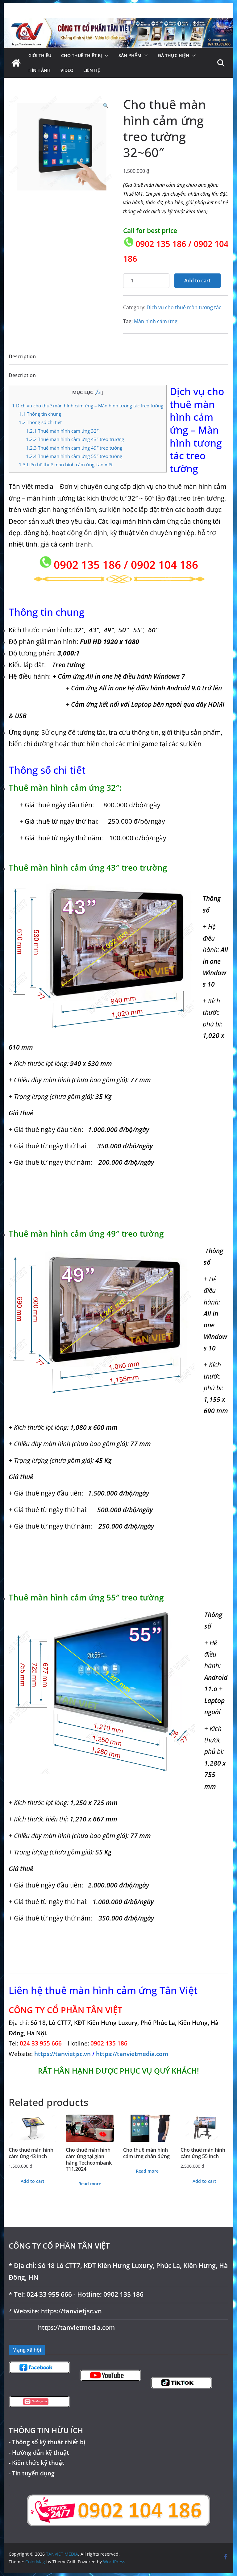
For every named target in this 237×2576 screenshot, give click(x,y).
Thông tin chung (40, 414)
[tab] (22, 358)
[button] (105, 56)
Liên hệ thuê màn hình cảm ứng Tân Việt (66, 464)
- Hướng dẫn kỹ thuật (39, 2452)
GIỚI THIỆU (40, 55)
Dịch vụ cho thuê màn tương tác (184, 307)
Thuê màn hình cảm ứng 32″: (63, 431)
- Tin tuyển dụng (32, 2473)
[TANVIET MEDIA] (119, 22)
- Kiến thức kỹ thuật (37, 2463)
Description (22, 356)
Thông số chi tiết (40, 422)
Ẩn (99, 392)
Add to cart (197, 281)
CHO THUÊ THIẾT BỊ (81, 55)
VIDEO (67, 70)
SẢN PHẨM (130, 55)
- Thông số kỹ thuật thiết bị (47, 2442)
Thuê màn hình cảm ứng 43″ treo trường (75, 439)
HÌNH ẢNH (39, 70)
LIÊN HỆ (92, 70)
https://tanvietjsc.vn (63, 2054)
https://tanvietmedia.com (132, 2054)
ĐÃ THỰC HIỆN (174, 55)
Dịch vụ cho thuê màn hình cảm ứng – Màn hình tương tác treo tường (88, 406)
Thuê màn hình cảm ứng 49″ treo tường (74, 448)
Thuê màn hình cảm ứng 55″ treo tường (74, 456)
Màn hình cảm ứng (156, 321)
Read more (90, 2184)
